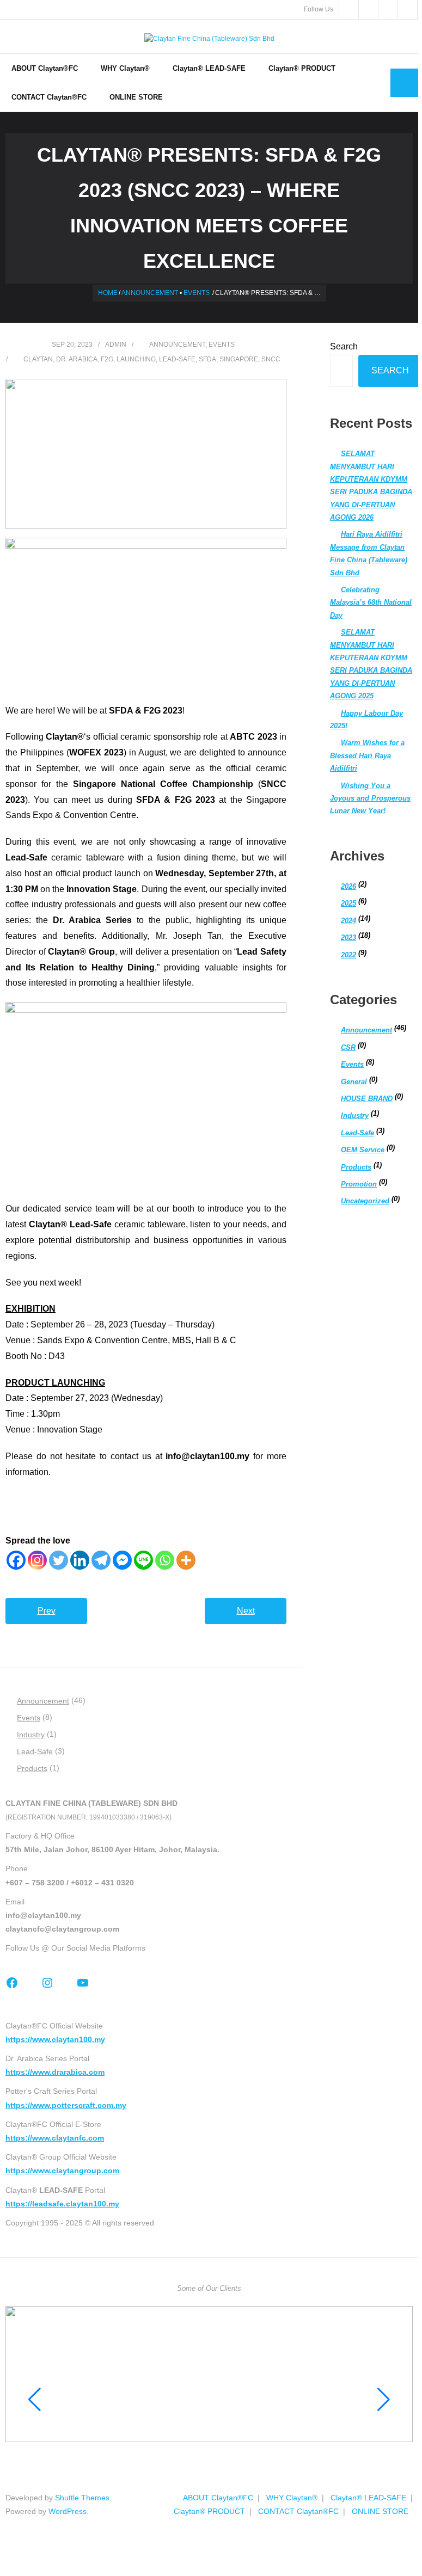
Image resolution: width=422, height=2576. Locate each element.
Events (197, 293)
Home (108, 293)
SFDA (207, 359)
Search (344, 346)
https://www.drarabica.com (55, 2072)
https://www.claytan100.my (55, 2039)
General (354, 1082)
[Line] (143, 1560)
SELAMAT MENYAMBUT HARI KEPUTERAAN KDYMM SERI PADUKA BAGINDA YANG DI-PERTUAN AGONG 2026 (371, 485)
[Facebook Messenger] (122, 1560)
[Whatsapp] (165, 1560)
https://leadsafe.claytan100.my (62, 2204)
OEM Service (363, 1150)
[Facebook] (16, 1560)
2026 (348, 886)
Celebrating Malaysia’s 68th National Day (371, 602)
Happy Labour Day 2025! (366, 720)
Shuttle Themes (82, 2498)
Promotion (359, 1184)
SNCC (271, 359)
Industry (355, 1115)
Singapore (239, 359)
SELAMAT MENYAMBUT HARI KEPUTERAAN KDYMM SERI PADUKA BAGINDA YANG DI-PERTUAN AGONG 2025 (371, 664)
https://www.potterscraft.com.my (66, 2105)
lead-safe (177, 359)
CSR (348, 1047)
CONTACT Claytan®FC (298, 2511)
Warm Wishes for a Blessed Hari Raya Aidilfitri (367, 755)
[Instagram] (37, 1560)
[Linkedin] (80, 1560)
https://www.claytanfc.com (55, 2138)
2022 (348, 955)
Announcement (150, 293)
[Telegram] (101, 1560)
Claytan (38, 359)
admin (116, 345)
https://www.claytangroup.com (62, 2171)
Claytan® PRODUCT (209, 2511)
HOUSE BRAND (367, 1099)
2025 (348, 903)
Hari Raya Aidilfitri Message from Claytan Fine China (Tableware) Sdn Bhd (369, 553)
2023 (348, 937)
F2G (107, 359)
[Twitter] (59, 1560)
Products (356, 1167)
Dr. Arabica (77, 359)
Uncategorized (365, 1201)
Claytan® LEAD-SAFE (368, 2498)
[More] (186, 1560)
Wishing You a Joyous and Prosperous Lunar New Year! (370, 798)
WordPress (68, 2511)
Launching (136, 359)
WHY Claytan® (292, 2498)
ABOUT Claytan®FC (218, 2498)
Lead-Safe (357, 1133)
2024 (348, 921)
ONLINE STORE (380, 2511)
